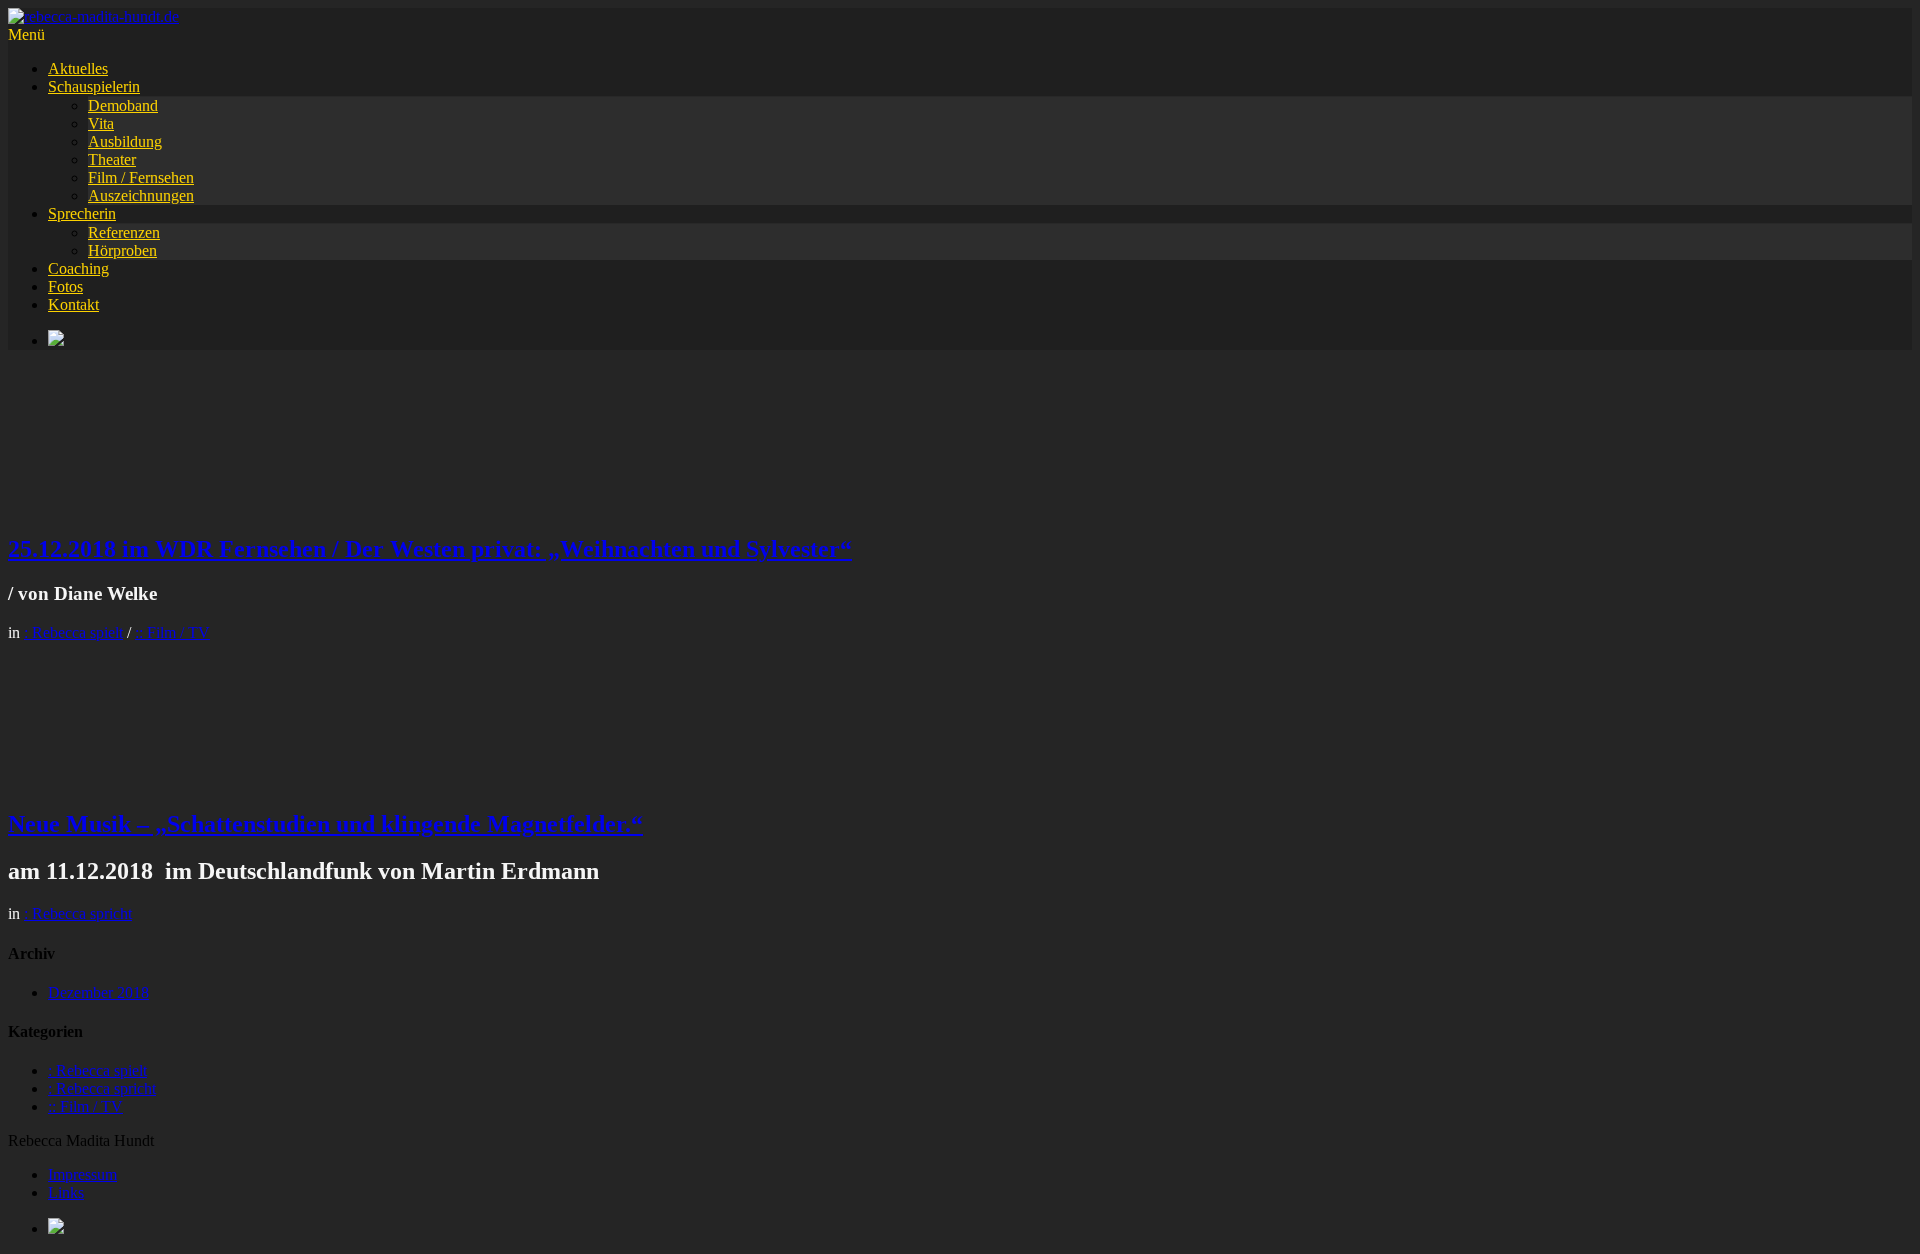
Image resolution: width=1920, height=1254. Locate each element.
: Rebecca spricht (78, 913)
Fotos (65, 286)
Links (66, 1192)
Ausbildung (125, 141)
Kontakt (73, 304)
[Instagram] (980, 340)
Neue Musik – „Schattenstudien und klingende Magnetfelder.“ (325, 824)
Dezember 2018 (98, 992)
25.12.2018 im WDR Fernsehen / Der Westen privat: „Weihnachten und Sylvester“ (430, 549)
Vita (101, 123)
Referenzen (124, 232)
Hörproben (122, 250)
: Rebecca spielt (73, 632)
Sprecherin (82, 213)
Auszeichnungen (141, 195)
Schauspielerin (94, 86)
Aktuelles (78, 68)
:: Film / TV (172, 632)
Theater (112, 159)
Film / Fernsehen (141, 177)
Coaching (78, 268)
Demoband (123, 105)
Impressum (82, 1174)
